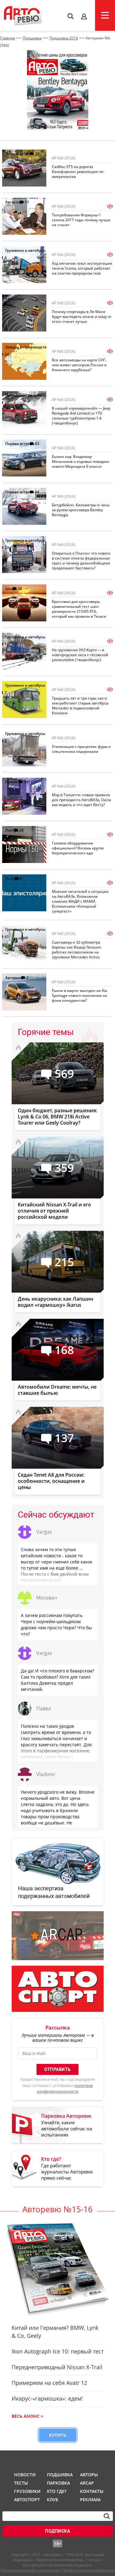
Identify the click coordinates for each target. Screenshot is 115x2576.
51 (26, 782)
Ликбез (12, 830)
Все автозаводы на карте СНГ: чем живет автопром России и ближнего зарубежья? (79, 365)
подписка (57, 2531)
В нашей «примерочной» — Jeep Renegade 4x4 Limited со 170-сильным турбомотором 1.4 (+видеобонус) (81, 416)
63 (37, 444)
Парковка (58, 2483)
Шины (11, 589)
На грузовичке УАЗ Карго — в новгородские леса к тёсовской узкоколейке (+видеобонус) (80, 655)
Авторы (89, 2475)
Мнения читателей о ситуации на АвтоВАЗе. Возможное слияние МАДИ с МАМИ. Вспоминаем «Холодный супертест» (80, 901)
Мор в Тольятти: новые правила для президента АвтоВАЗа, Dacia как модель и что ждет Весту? (81, 800)
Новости (25, 2475)
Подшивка (32, 38)
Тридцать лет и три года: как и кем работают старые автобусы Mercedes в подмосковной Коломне (80, 706)
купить (58, 2435)
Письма (12, 879)
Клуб (53, 2500)
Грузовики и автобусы (25, 250)
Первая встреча (20, 154)
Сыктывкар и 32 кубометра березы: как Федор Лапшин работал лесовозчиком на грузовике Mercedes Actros (77, 950)
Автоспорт (15, 202)
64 (37, 492)
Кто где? (57, 2491)
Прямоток (14, 782)
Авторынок (15, 978)
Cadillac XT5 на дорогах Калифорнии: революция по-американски (78, 172)
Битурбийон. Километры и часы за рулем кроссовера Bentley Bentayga (81, 510)
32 (37, 154)
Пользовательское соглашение (30, 2570)
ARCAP (87, 2483)
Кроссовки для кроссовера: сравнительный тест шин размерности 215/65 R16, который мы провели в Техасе (79, 609)
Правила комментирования (88, 2570)
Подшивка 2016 (64, 38)
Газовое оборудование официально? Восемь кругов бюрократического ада (78, 848)
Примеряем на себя (23, 395)
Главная (8, 38)
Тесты (21, 2483)
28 (20, 589)
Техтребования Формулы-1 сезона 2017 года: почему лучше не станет (81, 220)
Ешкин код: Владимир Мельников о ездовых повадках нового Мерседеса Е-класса (80, 461)
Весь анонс (26, 2416)
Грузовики (26, 2491)
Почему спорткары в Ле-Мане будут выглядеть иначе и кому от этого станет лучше (82, 317)
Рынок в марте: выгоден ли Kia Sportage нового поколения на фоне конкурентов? (79, 995)
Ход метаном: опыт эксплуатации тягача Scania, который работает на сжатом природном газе (82, 268)
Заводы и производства (27, 347)
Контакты (92, 2491)
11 (27, 202)
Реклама (90, 2500)
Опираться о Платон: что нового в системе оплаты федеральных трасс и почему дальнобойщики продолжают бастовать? (81, 561)
